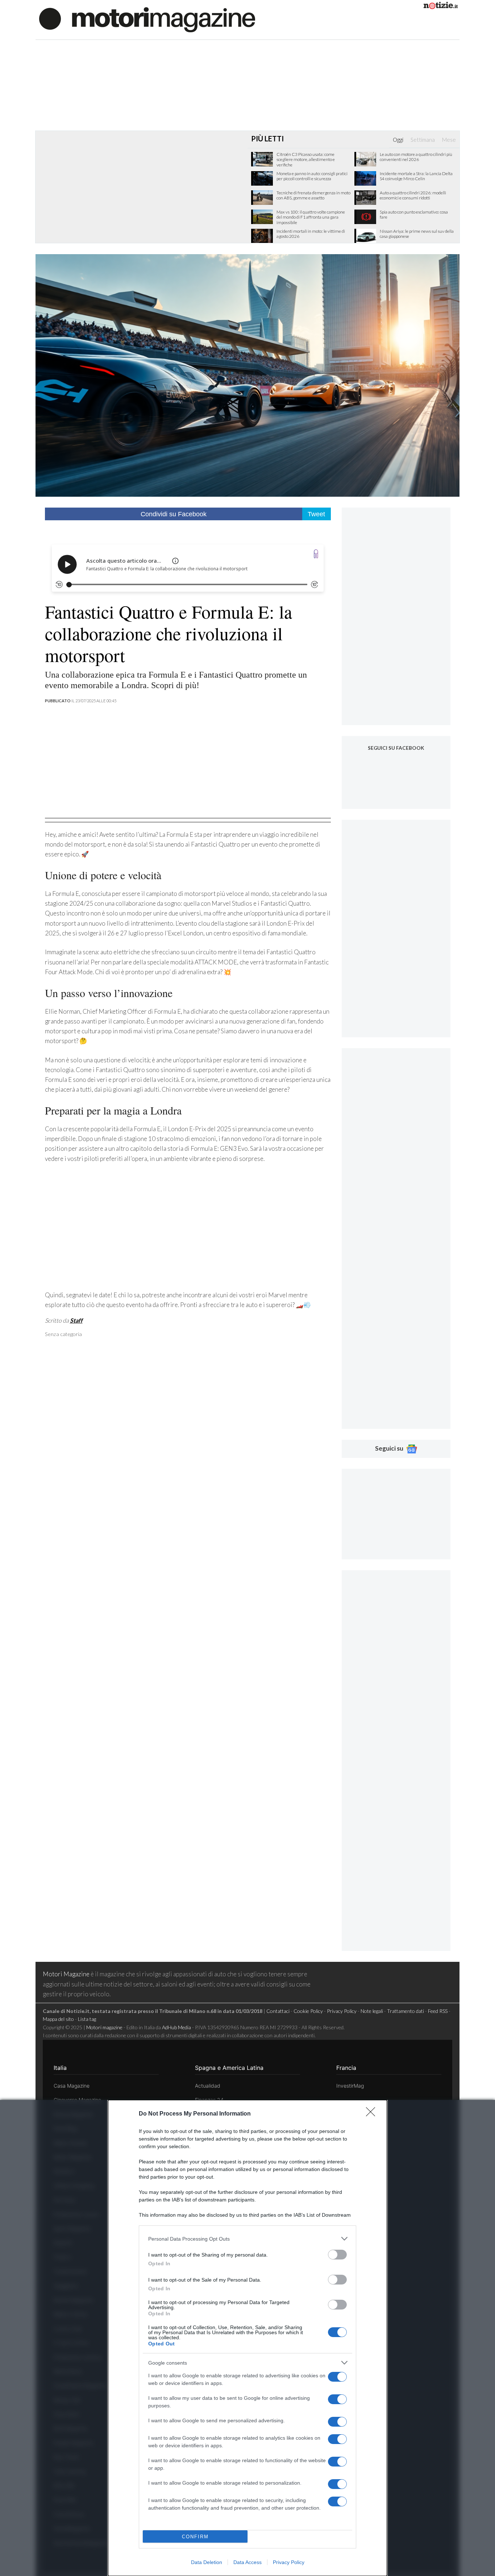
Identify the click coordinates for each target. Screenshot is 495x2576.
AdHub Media (176, 2027)
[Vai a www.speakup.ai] (316, 554)
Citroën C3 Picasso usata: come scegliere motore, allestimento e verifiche (306, 160)
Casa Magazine (72, 2086)
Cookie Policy (308, 2011)
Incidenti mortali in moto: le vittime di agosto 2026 (311, 234)
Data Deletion (207, 2562)
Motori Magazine (66, 1974)
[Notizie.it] (441, 7)
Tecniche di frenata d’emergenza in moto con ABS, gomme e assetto (313, 195)
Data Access (247, 2562)
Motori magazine (104, 2027)
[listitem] (247, 2239)
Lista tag (87, 2019)
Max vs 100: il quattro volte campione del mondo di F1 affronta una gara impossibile (311, 217)
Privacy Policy (289, 2562)
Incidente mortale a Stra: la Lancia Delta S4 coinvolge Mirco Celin (416, 176)
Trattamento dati (405, 2011)
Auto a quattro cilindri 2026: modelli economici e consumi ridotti (413, 195)
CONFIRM (195, 2537)
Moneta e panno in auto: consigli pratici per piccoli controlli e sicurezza (312, 176)
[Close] (373, 2114)
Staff (76, 1320)
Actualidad (208, 2086)
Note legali (372, 2011)
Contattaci (278, 2011)
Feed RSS (438, 2011)
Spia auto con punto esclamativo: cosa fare (414, 215)
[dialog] (247, 2338)
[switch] (337, 2255)
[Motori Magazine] (147, 19)
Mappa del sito (58, 2019)
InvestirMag (350, 2086)
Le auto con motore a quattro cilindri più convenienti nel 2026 (416, 157)
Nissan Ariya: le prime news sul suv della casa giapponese (417, 234)
